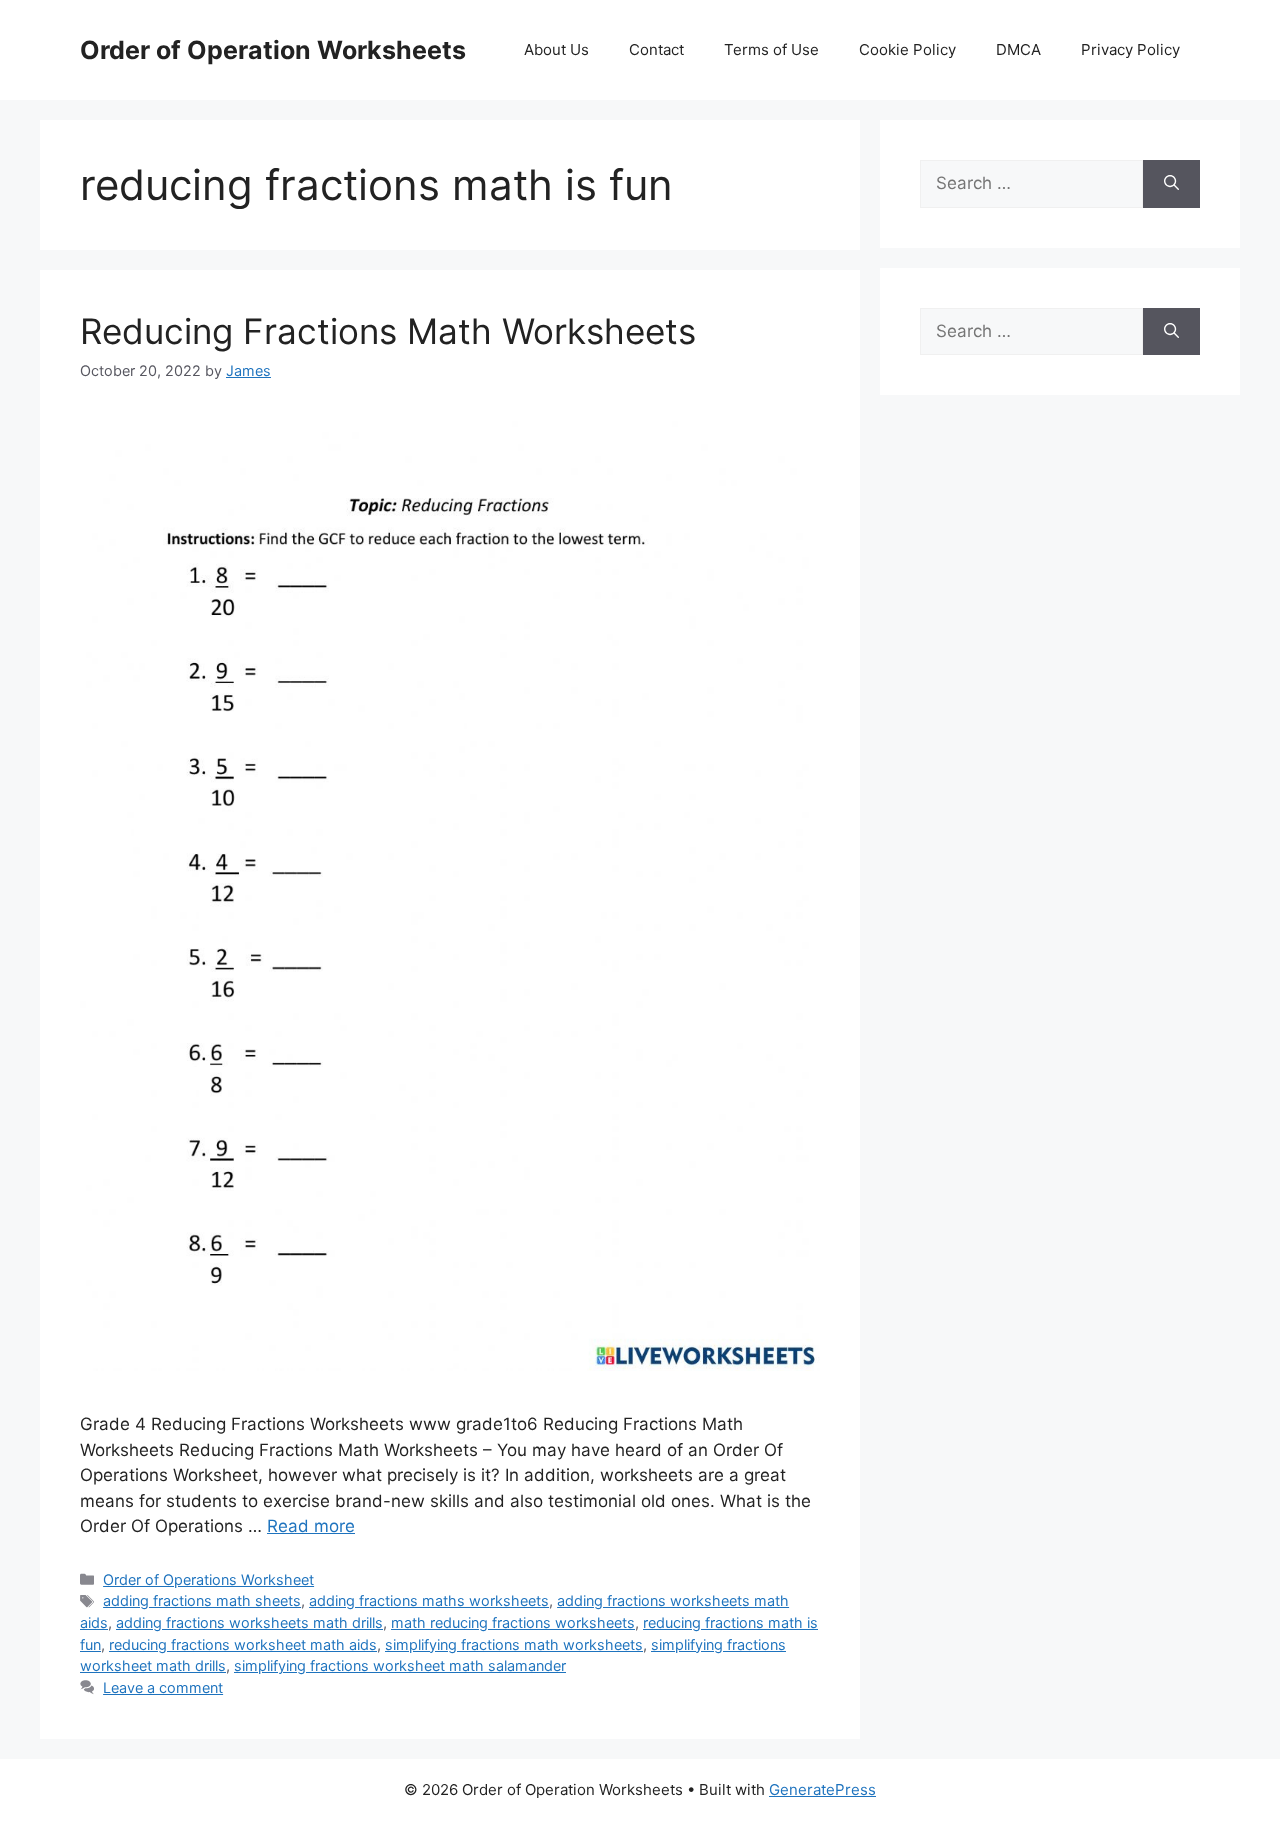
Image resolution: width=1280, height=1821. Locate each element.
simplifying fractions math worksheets (514, 1644)
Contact (656, 49)
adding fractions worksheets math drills (249, 1622)
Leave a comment (163, 1687)
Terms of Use (771, 49)
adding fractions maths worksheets (429, 1600)
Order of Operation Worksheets (273, 50)
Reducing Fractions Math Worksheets (388, 331)
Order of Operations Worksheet (208, 1579)
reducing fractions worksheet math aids (243, 1644)
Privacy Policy (1130, 49)
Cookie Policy (907, 49)
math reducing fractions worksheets (513, 1622)
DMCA (1018, 49)
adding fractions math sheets (202, 1600)
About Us (556, 49)
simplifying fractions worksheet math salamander (400, 1665)
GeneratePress (822, 1789)
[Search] (1171, 184)
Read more (311, 1526)
